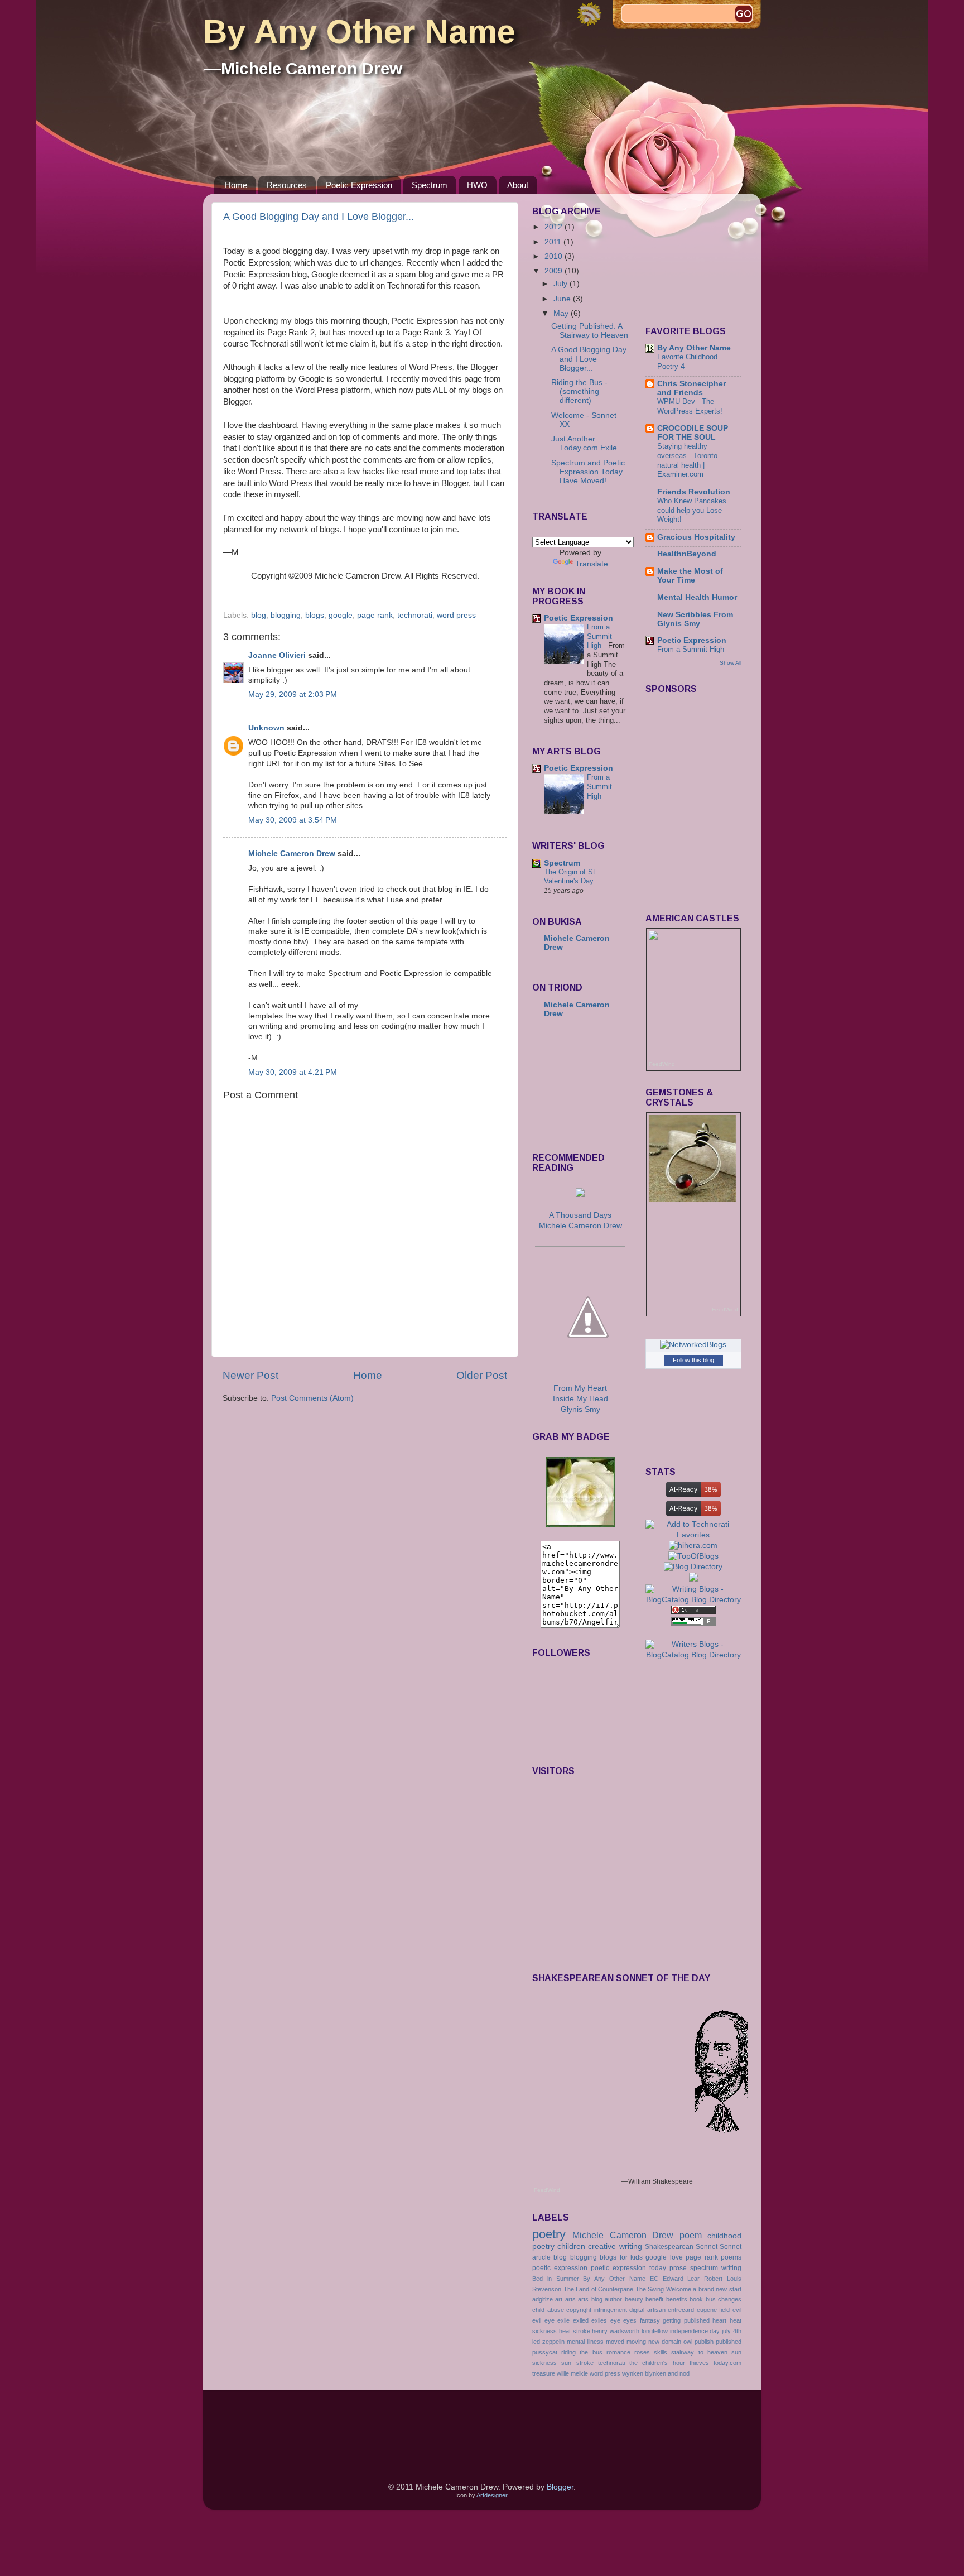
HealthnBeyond (687, 554)
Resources (287, 185)
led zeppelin (548, 2342)
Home (236, 185)
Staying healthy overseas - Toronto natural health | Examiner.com (687, 460)
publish (704, 2342)
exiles (599, 2320)
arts (570, 2299)
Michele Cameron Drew (292, 854)
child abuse (548, 2310)
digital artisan (647, 2310)
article (541, 2257)
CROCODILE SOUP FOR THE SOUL (693, 433)
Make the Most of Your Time (690, 576)
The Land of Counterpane (599, 2289)
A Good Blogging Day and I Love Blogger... (319, 217)
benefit (654, 2299)
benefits (677, 2299)
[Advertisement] (582, 1091)
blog (259, 615)
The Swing (650, 2289)
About (518, 185)
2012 (555, 227)
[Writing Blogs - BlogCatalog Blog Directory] (694, 1600)
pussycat (545, 2352)
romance (618, 2352)
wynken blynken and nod (656, 2373)
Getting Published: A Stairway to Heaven (590, 331)
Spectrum (430, 185)
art (559, 2299)
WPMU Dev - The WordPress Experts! (690, 406)
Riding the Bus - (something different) (579, 391)
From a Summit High (599, 636)
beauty (634, 2299)
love (676, 2257)
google (341, 615)
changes (730, 2299)
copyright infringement (597, 2310)
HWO (477, 185)
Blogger (560, 2487)
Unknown (266, 728)
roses (642, 2352)
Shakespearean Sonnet (681, 2247)
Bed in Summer (556, 2279)
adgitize (543, 2299)
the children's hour (657, 2363)
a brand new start (717, 2289)
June (563, 299)
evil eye (543, 2320)
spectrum (704, 2268)
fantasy (650, 2320)
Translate (592, 564)
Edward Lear (681, 2279)
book (696, 2299)
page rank (375, 615)
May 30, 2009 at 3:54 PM (293, 820)
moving (636, 2342)
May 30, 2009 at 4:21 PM (293, 1072)
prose (678, 2268)
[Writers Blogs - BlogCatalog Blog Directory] (694, 1655)
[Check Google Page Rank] (693, 1623)
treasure (544, 2373)
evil (737, 2310)
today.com (727, 2363)
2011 (554, 242)
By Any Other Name (359, 32)
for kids (631, 2257)
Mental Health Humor (697, 597)
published (729, 2342)
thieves (699, 2363)
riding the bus (582, 2352)
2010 (555, 256)
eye (615, 2320)
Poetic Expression (359, 185)
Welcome (679, 2289)
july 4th (732, 2331)
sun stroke (577, 2363)
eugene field (714, 2310)
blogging (286, 615)
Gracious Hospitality (696, 537)
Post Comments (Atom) (312, 1398)
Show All (731, 663)
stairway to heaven (699, 2352)
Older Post (482, 1375)
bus (711, 2299)
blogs (315, 615)
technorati (415, 615)
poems (731, 2257)
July (561, 284)
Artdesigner (492, 2495)
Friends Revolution (694, 492)
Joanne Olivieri (277, 655)
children (571, 2246)
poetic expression (560, 2268)
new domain (665, 2342)
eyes (630, 2320)
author (613, 2299)
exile (563, 2320)
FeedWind (662, 1064)
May (562, 313)
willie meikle (572, 2373)
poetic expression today (628, 2268)
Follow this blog (693, 1360)
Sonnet (731, 2247)
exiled (581, 2320)
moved (615, 2342)
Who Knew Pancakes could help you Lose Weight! (692, 510)
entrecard (681, 2310)
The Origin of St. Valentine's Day (571, 877)
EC (654, 2279)
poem (691, 2235)
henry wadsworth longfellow (630, 2331)
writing (731, 2268)
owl (688, 2342)
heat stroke (575, 2331)
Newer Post (250, 1375)
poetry (549, 2234)
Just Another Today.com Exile (584, 443)
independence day (695, 2331)
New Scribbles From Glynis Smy (695, 619)
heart (719, 2320)
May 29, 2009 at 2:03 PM (293, 695)
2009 (555, 271)
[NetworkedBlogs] (693, 1345)
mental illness (585, 2342)
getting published (686, 2320)
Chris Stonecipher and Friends (691, 388)
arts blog (590, 2299)
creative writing (615, 2246)
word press (456, 615)
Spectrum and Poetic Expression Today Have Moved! (588, 472)
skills (661, 2352)
